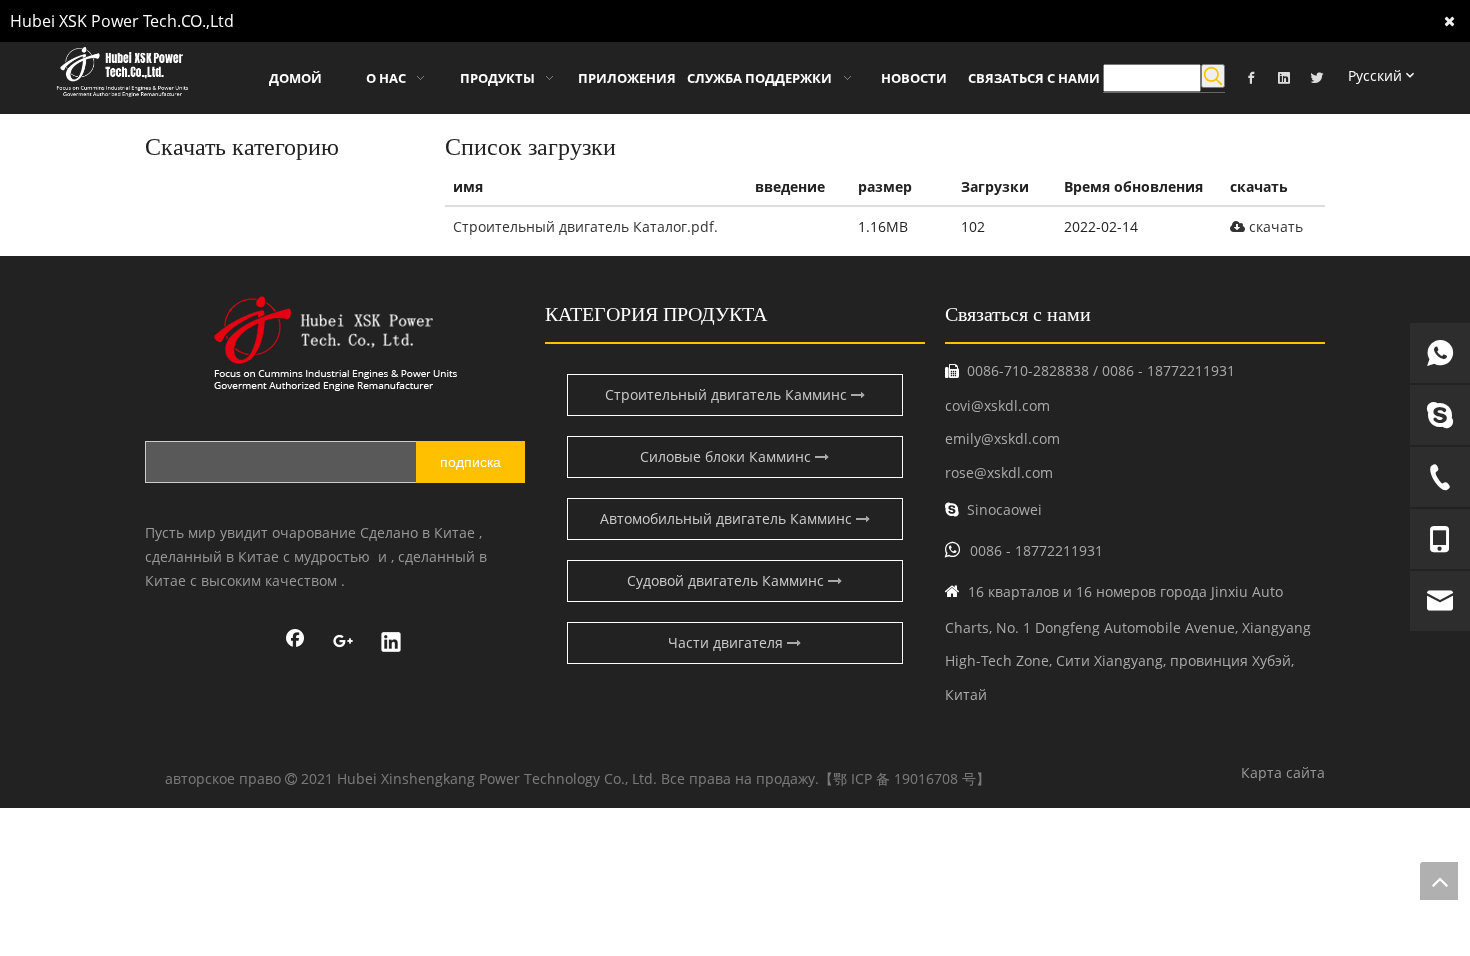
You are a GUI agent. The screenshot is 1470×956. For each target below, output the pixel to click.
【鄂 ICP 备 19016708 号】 (904, 778)
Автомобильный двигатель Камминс (728, 518)
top (1439, 881)
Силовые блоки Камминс (727, 456)
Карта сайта (1283, 772)
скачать (1274, 226)
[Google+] (343, 644)
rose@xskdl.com (999, 472)
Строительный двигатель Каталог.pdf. (585, 226)
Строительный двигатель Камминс (728, 394)
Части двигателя (727, 642)
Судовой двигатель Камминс (727, 580)
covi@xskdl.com (997, 405)
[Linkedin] (1284, 76)
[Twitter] (1317, 76)
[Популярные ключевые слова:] (1213, 76)
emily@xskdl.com (1002, 438)
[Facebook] (1251, 76)
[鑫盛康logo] (335, 343)
